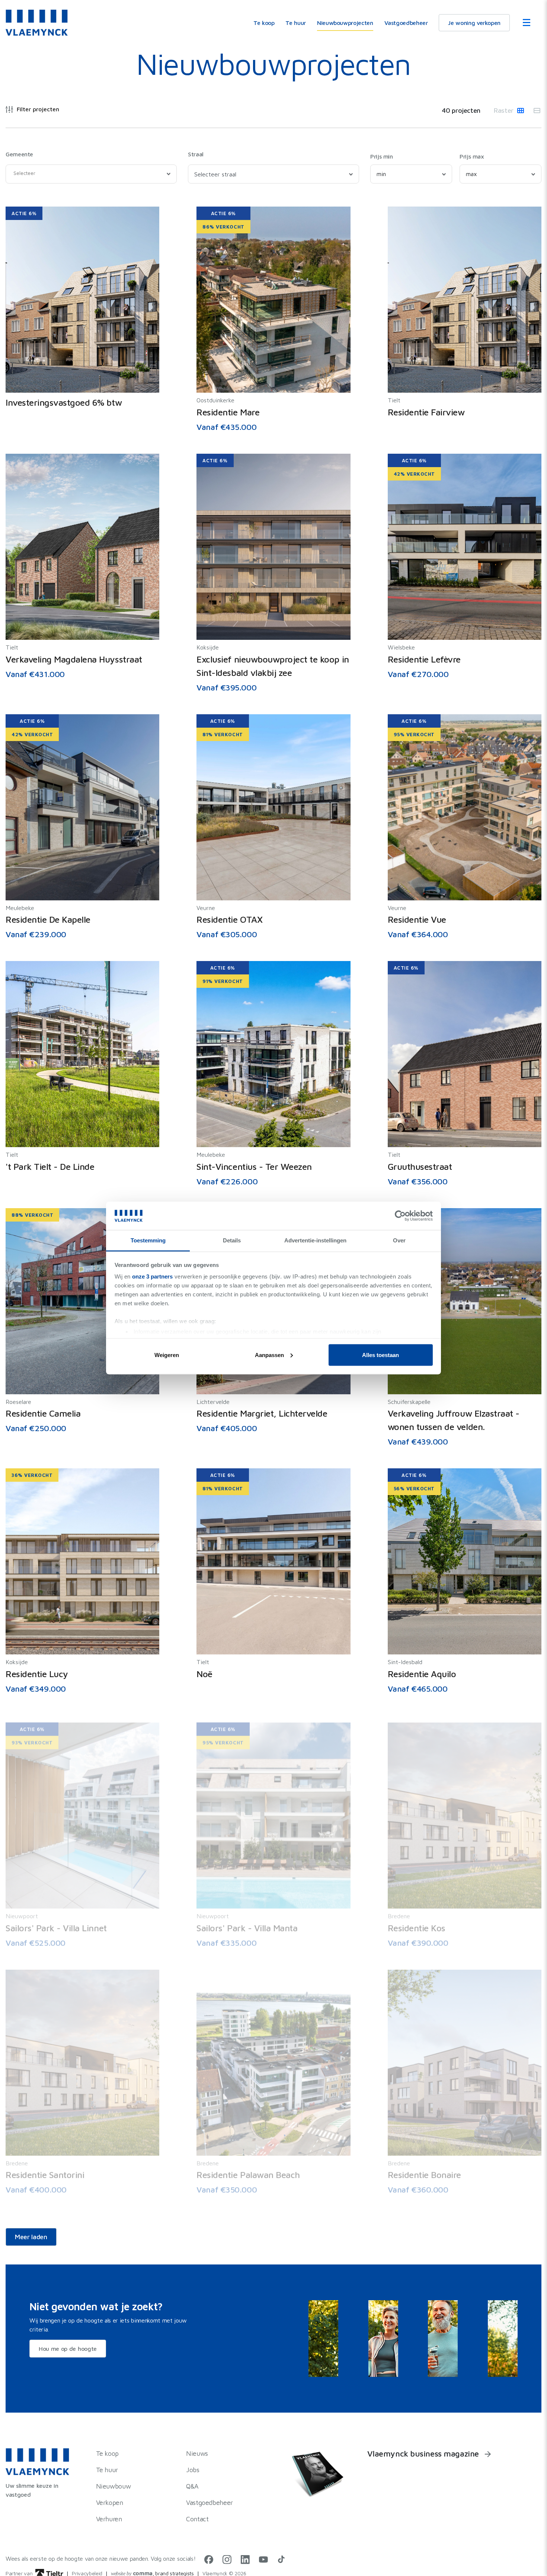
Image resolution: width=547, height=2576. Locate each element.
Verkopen (110, 2502)
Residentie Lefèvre (424, 659)
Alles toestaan (380, 1355)
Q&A (192, 2486)
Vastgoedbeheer (406, 23)
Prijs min (382, 156)
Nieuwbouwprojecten (345, 23)
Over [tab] (399, 1240)
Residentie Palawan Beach (248, 2168)
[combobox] (91, 174)
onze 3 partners (152, 1276)
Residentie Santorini (45, 2168)
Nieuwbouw (113, 2486)
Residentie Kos (417, 1921)
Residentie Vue (417, 919)
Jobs (193, 2470)
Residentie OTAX (229, 919)
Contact (197, 2519)
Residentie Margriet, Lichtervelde (262, 1413)
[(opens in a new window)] (209, 2561)
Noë (204, 1674)
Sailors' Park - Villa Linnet (56, 1921)
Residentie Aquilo (422, 1674)
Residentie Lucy (37, 1674)
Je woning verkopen (474, 23)
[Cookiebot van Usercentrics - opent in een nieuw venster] (400, 1216)
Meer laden (31, 2237)
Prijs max (472, 156)
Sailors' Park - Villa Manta (247, 1921)
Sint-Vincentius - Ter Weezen (254, 1166)
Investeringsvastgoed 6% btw (64, 402)
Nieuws (197, 2453)
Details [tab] (232, 1240)
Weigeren (167, 1355)
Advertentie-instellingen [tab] (315, 1240)
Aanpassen (269, 1355)
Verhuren (109, 2519)
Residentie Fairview (426, 412)
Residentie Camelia (43, 1413)
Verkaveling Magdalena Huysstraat (74, 659)
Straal (196, 154)
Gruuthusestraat (420, 1166)
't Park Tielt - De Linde (50, 1166)
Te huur (295, 23)
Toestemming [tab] (148, 1240)
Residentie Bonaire (424, 2168)
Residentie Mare (228, 412)
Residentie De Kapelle (48, 919)
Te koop (264, 23)
